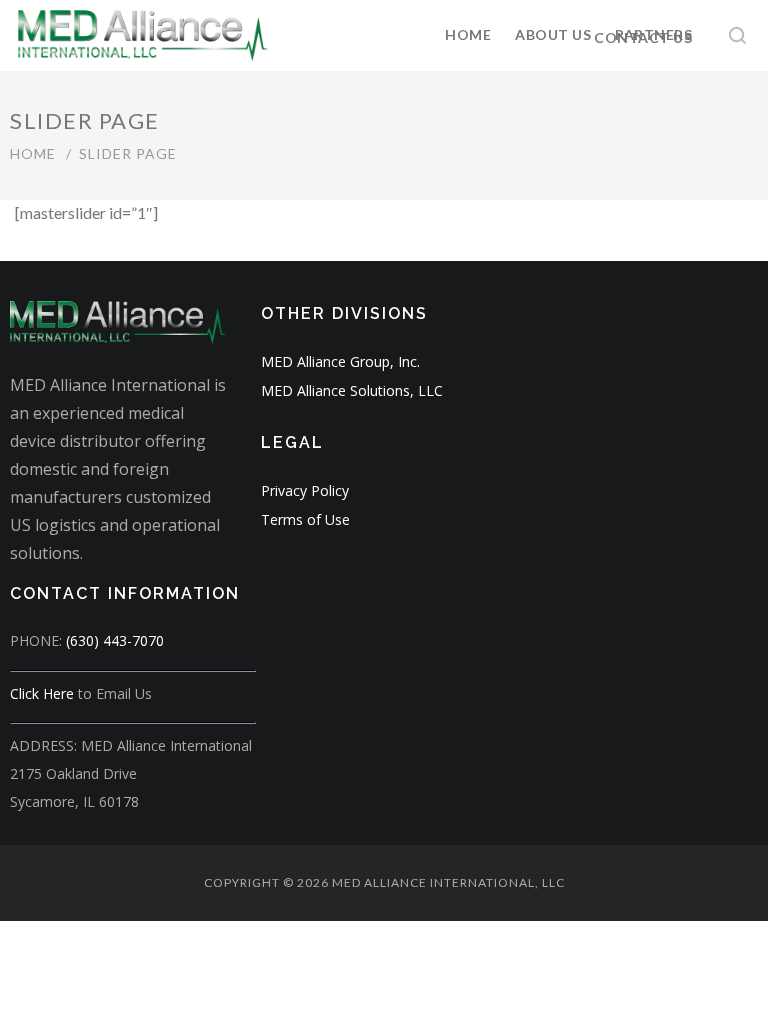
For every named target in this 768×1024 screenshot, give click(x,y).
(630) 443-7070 (115, 640)
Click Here (42, 693)
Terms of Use (305, 519)
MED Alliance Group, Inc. (340, 361)
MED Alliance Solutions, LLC (352, 390)
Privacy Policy (305, 490)
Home (468, 34)
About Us (553, 34)
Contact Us (643, 37)
